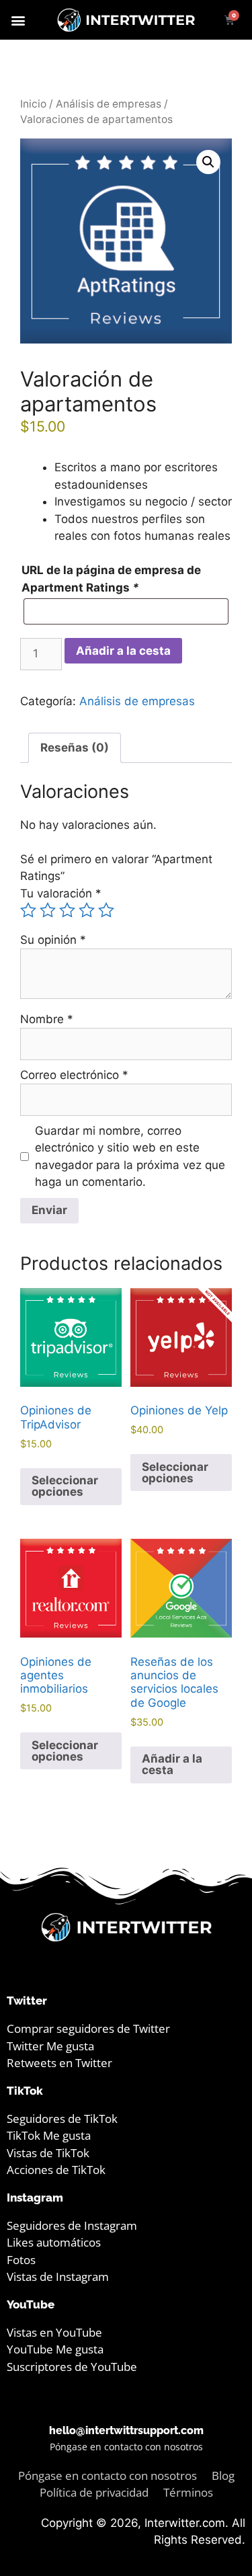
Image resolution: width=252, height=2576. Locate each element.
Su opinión (53, 940)
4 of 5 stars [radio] (87, 910)
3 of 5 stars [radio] (67, 910)
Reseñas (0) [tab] (75, 748)
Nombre (47, 1019)
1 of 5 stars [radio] (28, 910)
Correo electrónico (74, 1075)
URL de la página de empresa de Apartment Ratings (111, 579)
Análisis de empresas (109, 104)
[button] (18, 20)
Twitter (27, 2001)
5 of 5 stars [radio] (106, 910)
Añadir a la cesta (123, 651)
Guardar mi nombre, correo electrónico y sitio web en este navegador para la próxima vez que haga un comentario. (130, 1157)
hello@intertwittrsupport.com (126, 2430)
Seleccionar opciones (65, 1486)
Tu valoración (61, 893)
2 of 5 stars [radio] (48, 910)
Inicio (33, 104)
